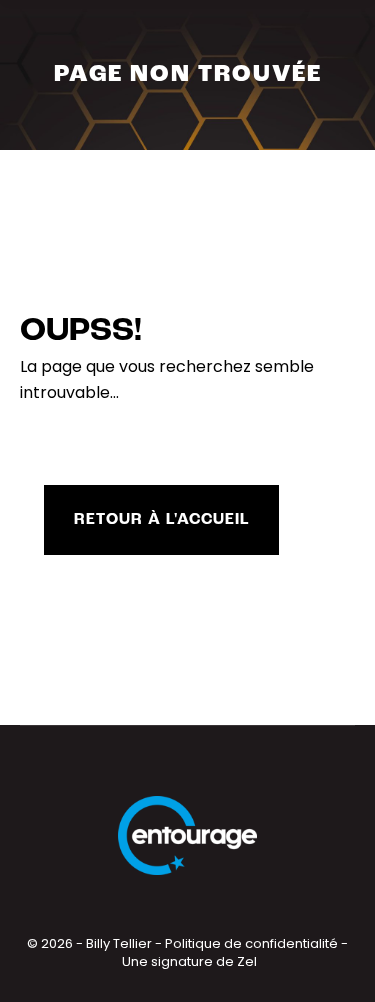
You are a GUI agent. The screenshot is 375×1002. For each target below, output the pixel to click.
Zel (247, 961)
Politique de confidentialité (251, 943)
